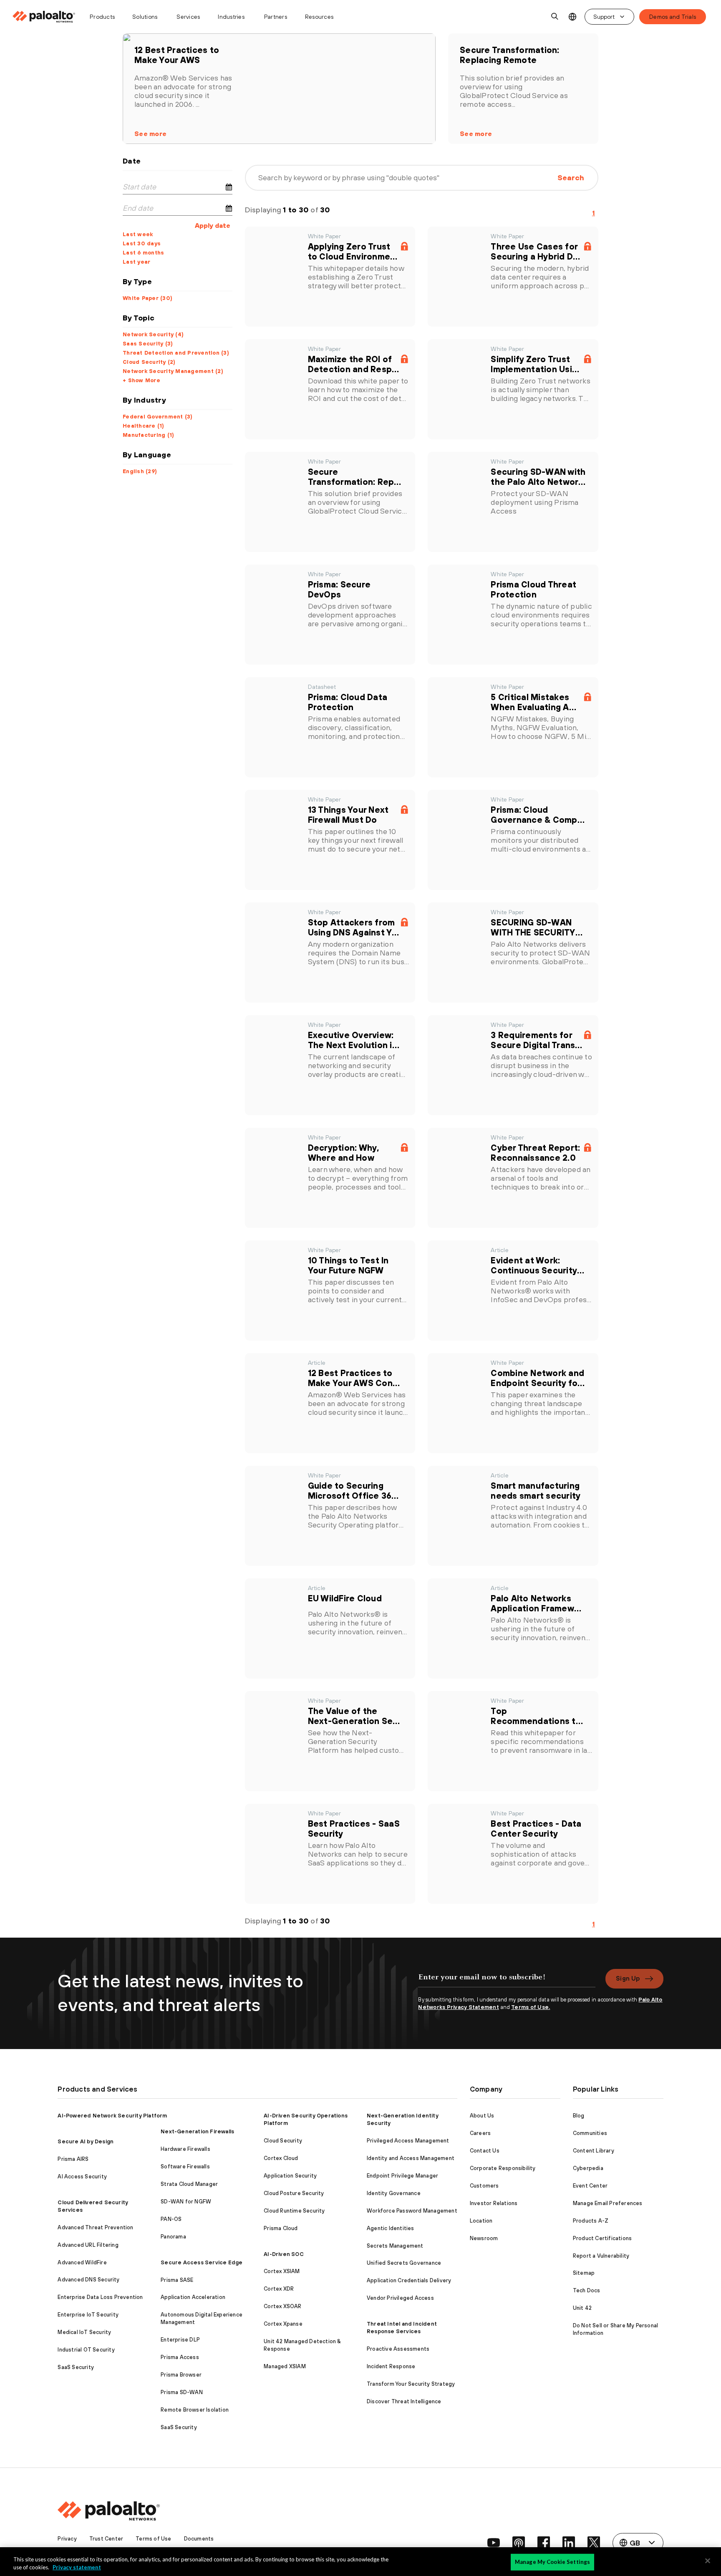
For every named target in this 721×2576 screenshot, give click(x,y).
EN (572, 17)
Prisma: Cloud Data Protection (348, 702)
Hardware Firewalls (185, 2149)
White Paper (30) (147, 298)
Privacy (67, 2539)
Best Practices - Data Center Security (536, 1829)
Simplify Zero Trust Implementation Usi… (535, 364)
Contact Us (485, 2151)
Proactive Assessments (398, 2349)
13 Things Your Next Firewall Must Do (348, 815)
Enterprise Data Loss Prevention (100, 2297)
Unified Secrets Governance (404, 2263)
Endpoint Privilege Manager (402, 2176)
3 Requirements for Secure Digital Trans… (536, 1040)
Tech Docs (587, 2290)
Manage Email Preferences (608, 2203)
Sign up (628, 1978)
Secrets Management (395, 2246)
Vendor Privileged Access (400, 2298)
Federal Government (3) (158, 417)
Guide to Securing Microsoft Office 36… (353, 1491)
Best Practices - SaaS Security (354, 1829)
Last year (136, 262)
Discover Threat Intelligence (404, 2401)
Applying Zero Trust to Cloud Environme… (353, 251)
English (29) (140, 471)
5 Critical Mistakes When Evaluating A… (533, 702)
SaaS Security (76, 2367)
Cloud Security (283, 2141)
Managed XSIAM (285, 2366)
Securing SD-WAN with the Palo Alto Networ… (538, 477)
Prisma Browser (181, 2375)
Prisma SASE (177, 2280)
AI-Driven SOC (284, 2254)
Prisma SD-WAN (182, 2392)
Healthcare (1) (144, 426)
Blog (579, 2116)
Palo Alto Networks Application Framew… (536, 1603)
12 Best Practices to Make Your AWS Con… (354, 1378)
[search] (555, 17)
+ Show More (141, 380)
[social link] (494, 2543)
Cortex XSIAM (282, 2271)
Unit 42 (582, 2308)
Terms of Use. (531, 2007)
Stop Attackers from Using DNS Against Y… (354, 927)
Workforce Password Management (412, 2211)
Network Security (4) (153, 334)
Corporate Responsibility (503, 2168)
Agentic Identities (391, 2228)
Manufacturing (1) (148, 435)
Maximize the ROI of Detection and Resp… (354, 364)
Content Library (594, 2151)
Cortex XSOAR (282, 2306)
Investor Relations (494, 2203)
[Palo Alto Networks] (44, 17)
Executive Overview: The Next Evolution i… (354, 1040)
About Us (482, 2116)
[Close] (708, 2561)
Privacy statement (77, 2567)
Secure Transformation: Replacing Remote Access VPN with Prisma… (514, 55)
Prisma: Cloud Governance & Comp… (538, 815)
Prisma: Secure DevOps (339, 589)
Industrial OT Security (86, 2350)
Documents (199, 2539)
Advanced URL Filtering (88, 2245)
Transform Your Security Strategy (411, 2384)
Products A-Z (591, 2221)
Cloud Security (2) (149, 362)
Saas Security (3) (148, 344)
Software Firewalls (185, 2166)
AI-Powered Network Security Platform (112, 2116)
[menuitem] (47, 17)
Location (481, 2221)
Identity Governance (394, 2193)
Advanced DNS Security (88, 2280)
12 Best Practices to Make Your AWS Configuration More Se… (186, 55)
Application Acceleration (193, 2297)
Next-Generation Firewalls (197, 2131)
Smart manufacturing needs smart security (536, 1491)
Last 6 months (143, 253)
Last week (138, 234)
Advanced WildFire (82, 2262)
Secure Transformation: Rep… (355, 477)
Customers (484, 2186)
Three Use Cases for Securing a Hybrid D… (535, 251)
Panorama (173, 2237)
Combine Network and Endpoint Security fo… (538, 1378)
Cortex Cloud (281, 2158)
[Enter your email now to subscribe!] (507, 1981)
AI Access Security (82, 2176)
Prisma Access (180, 2357)
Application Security (290, 2176)
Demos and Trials (673, 17)
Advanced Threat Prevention (95, 2227)
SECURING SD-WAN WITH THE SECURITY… (537, 927)
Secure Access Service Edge (202, 2262)
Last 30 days (142, 243)
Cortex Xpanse (283, 2324)
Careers (480, 2133)
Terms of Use (153, 2539)
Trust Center (106, 2539)
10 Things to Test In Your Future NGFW (348, 1265)
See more (150, 134)
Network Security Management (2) (173, 371)
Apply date (213, 225)
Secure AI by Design (86, 2141)
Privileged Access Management (408, 2141)
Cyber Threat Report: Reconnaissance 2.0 (535, 1153)
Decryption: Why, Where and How (344, 1153)
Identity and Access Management (411, 2158)
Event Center (590, 2186)
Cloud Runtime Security (294, 2211)
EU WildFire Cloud (345, 1598)
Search (571, 178)
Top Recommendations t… (537, 1716)
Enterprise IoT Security (88, 2315)
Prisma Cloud (281, 2228)
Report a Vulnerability (601, 2256)
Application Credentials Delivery (409, 2280)
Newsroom (484, 2238)
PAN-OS (171, 2219)
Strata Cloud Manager (189, 2184)
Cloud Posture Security (294, 2193)
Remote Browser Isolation (195, 2410)
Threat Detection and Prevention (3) (176, 353)
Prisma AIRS (73, 2159)
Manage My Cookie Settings (552, 2562)
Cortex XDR (279, 2289)
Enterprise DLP (180, 2340)
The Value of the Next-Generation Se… (354, 1716)
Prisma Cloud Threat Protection (533, 589)
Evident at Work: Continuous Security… (537, 1265)
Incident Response (391, 2366)
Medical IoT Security (84, 2332)
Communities (590, 2133)
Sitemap (584, 2273)
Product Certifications (602, 2238)
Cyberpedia (588, 2168)
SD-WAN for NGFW (186, 2202)
